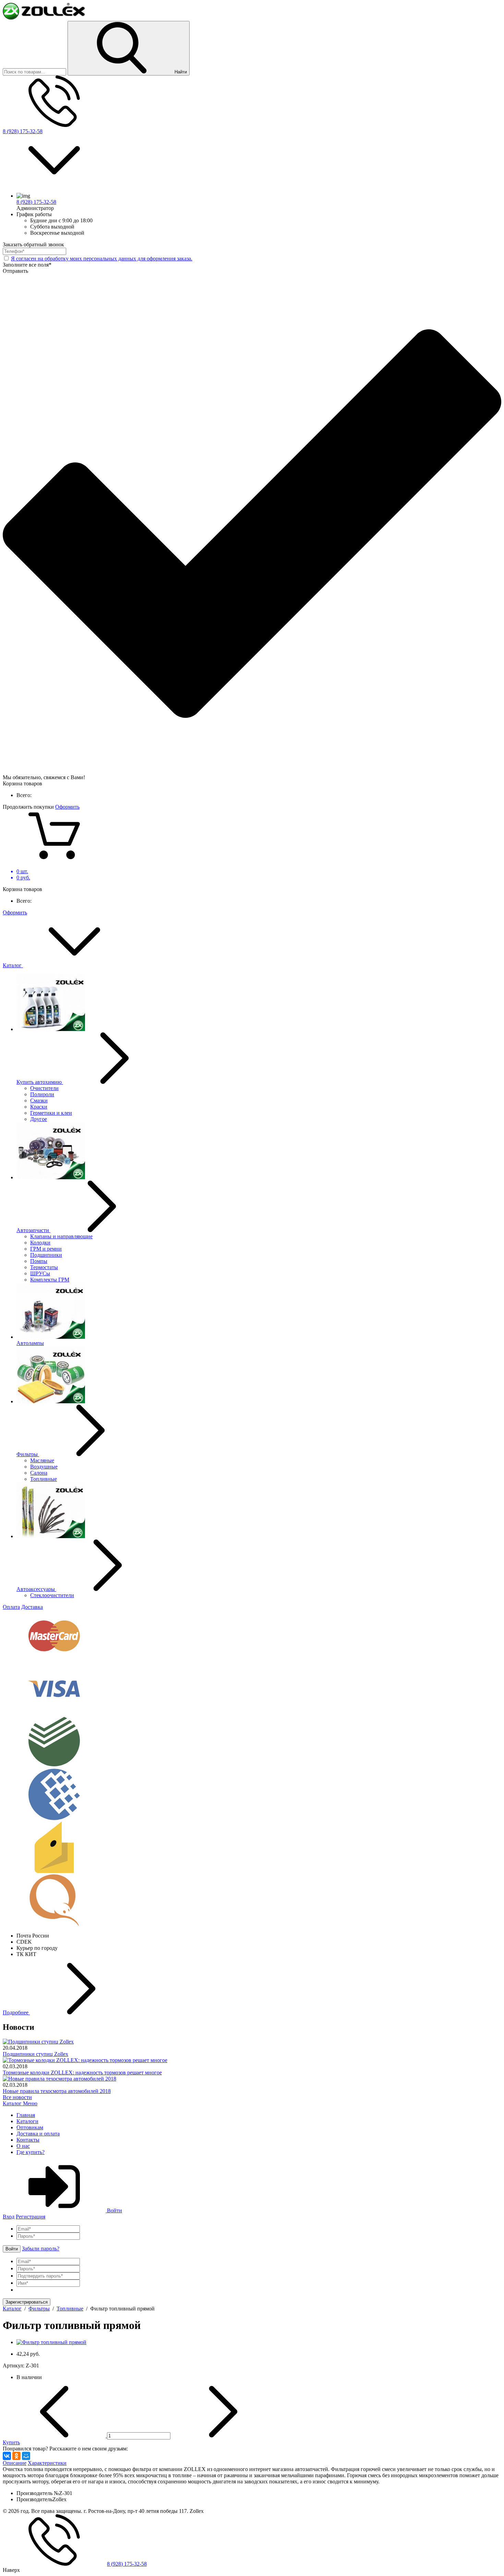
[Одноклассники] (16, 2456)
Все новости (17, 2097)
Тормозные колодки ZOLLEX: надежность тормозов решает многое (82, 2072)
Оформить (67, 807)
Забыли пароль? (41, 2249)
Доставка (32, 1607)
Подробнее (16, 2012)
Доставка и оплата (38, 2134)
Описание (15, 2463)
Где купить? (31, 2152)
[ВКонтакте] (7, 2456)
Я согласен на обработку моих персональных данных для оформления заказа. (102, 259)
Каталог (13, 965)
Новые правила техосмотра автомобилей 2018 (57, 2091)
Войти (114, 2210)
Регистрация (31, 2217)
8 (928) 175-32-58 (23, 131)
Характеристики (47, 2463)
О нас (23, 2146)
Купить (11, 2442)
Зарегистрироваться (27, 2302)
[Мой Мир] (26, 2456)
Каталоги (27, 2121)
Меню (30, 2103)
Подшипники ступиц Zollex (35, 2054)
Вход (9, 2217)
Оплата (11, 1607)
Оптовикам (30, 2127)
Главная (26, 2115)
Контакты (28, 2140)
